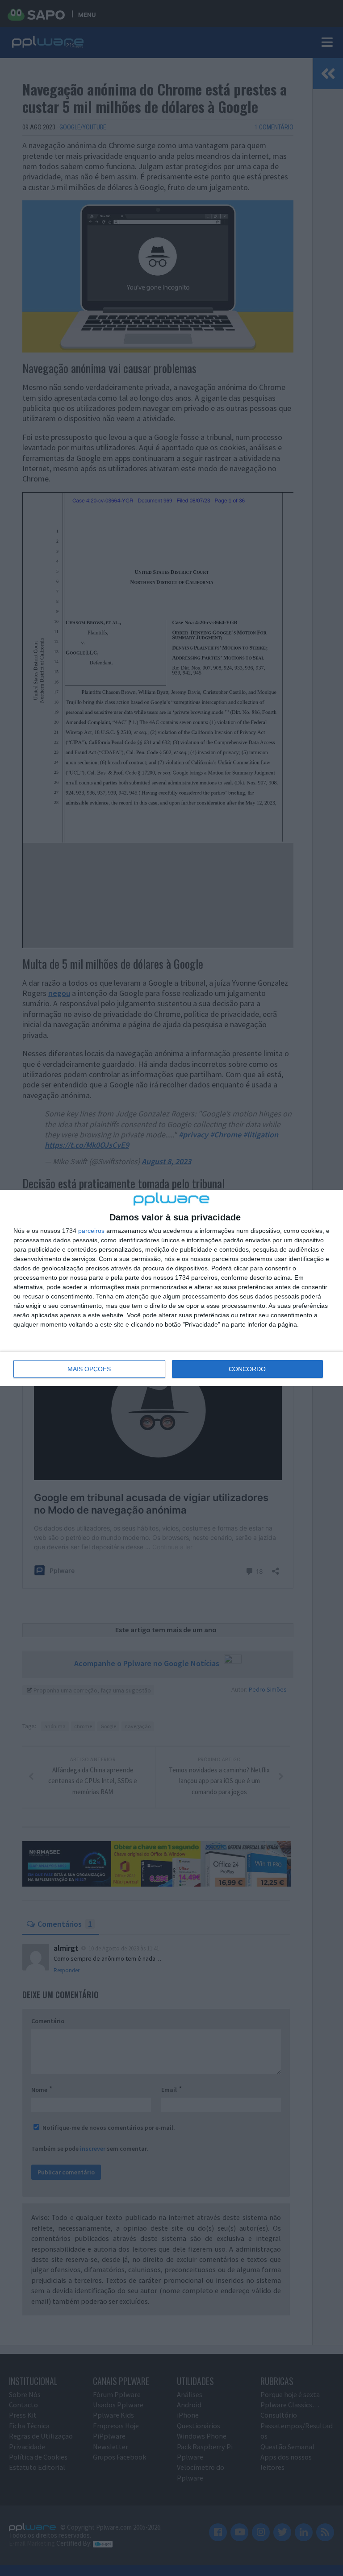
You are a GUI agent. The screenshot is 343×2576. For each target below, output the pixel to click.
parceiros (91, 1231)
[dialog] (171, 1288)
